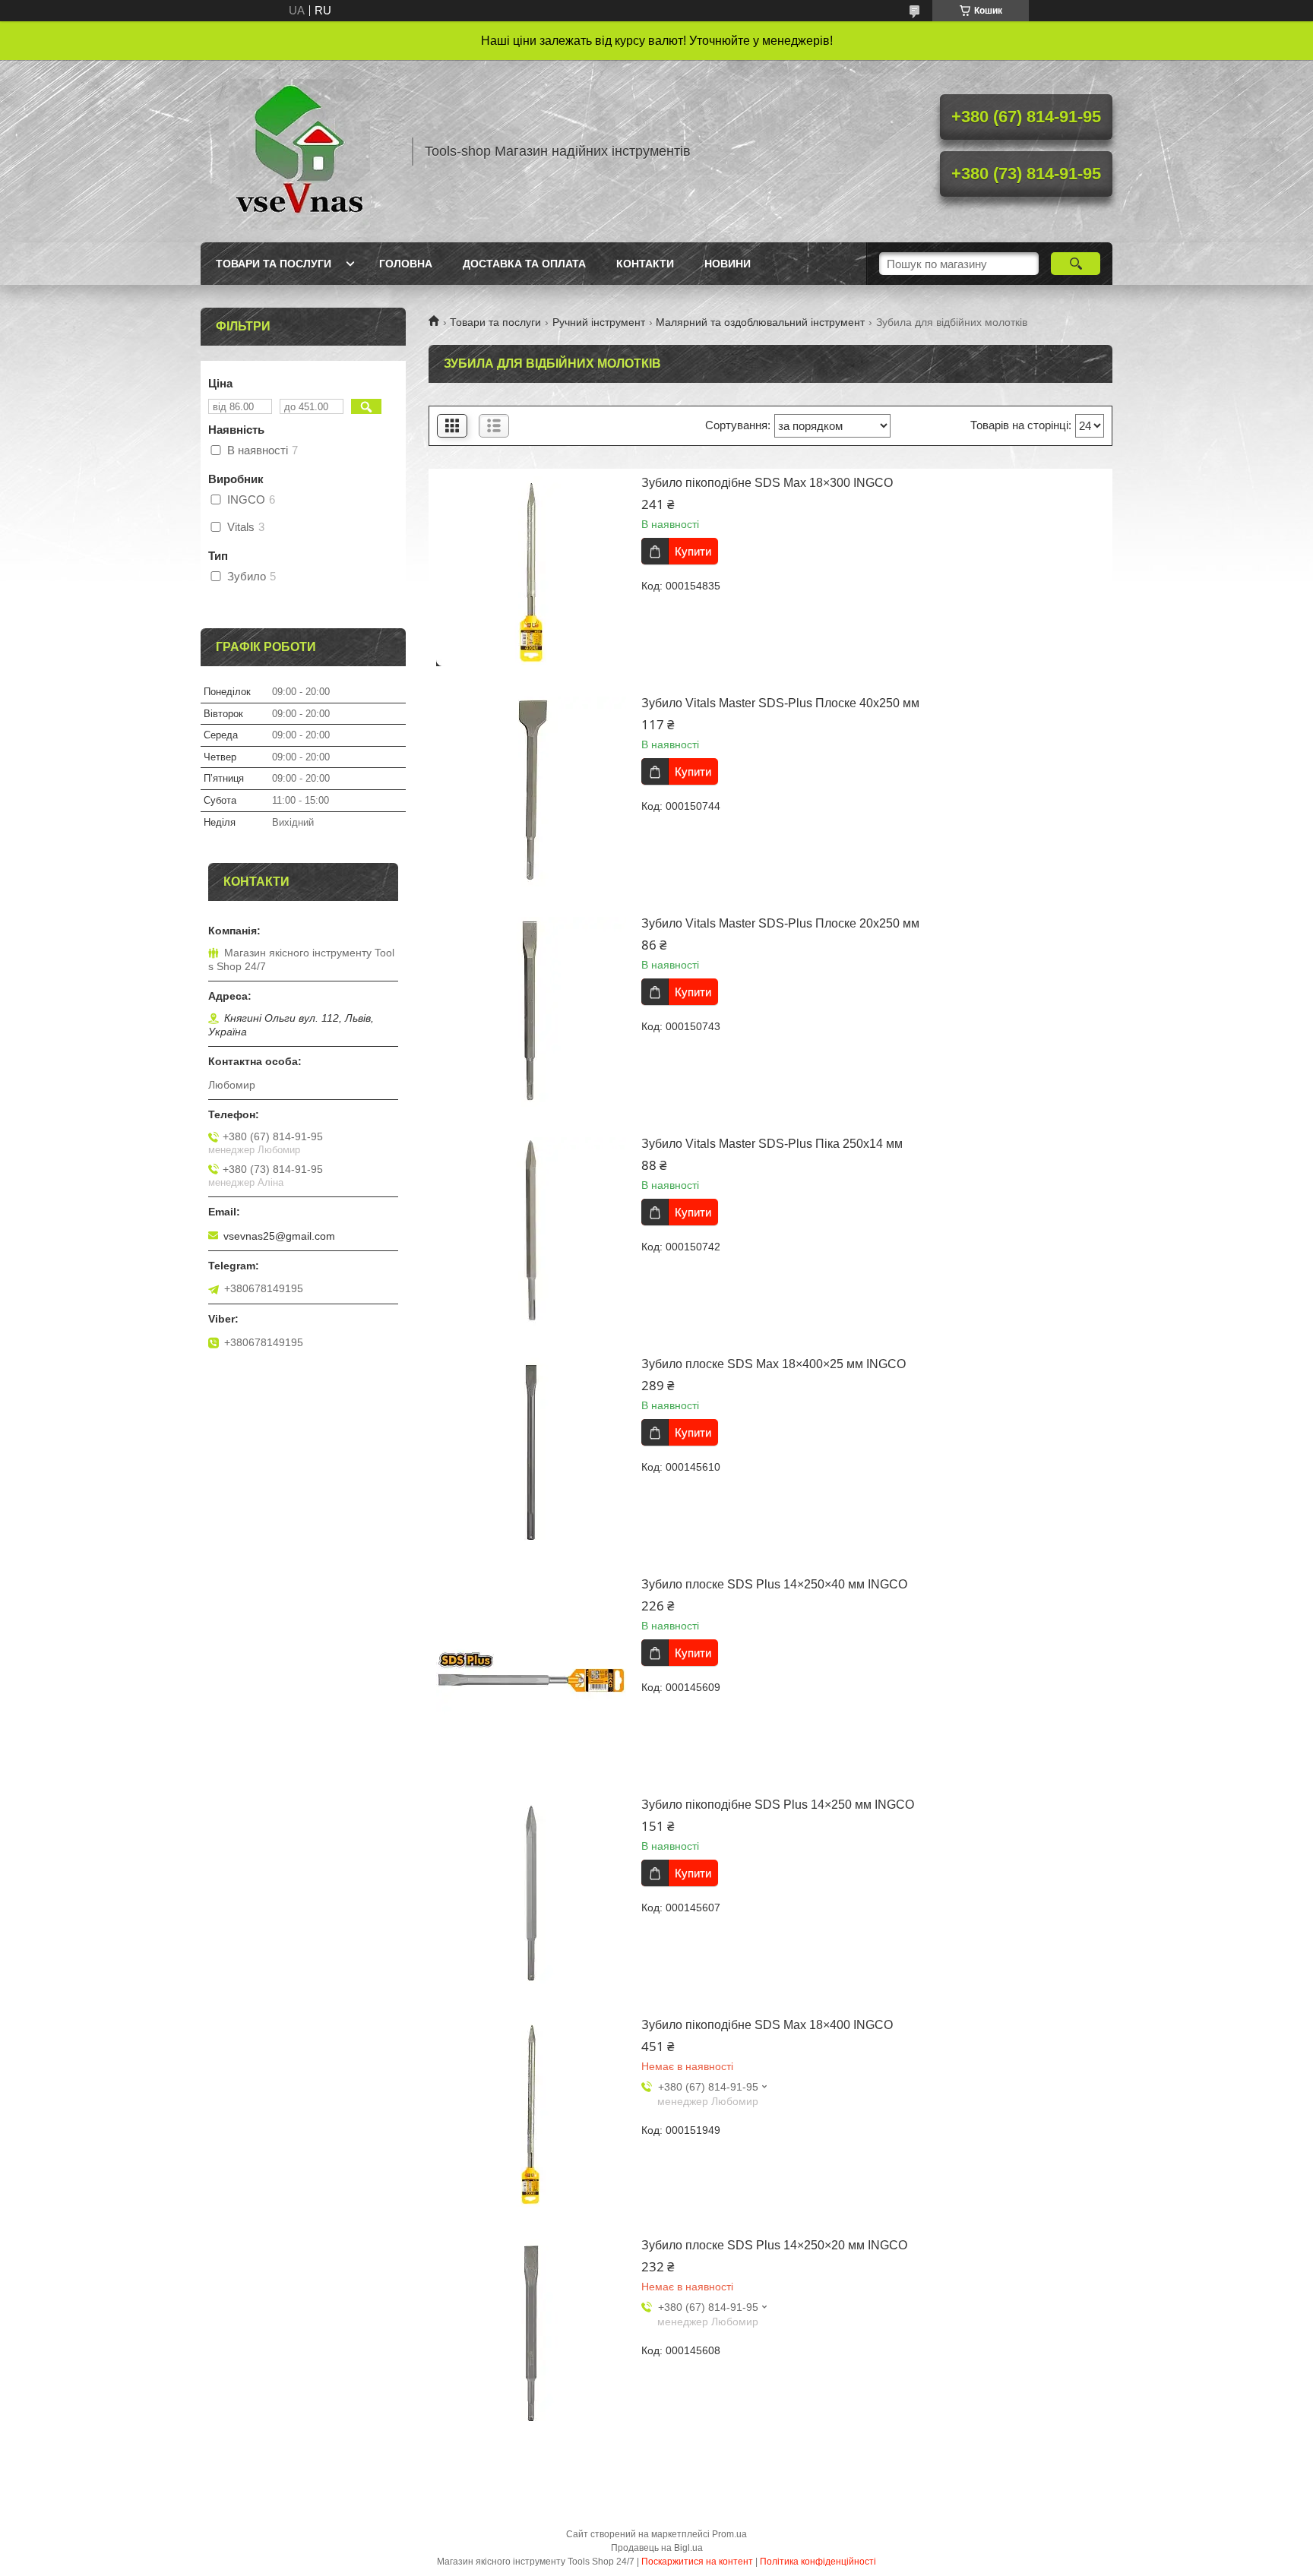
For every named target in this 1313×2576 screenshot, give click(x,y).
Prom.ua (729, 2534)
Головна (406, 264)
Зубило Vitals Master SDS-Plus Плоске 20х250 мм (780, 923)
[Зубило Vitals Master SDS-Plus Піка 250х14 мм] (531, 1232)
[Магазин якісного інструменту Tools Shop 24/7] (299, 151)
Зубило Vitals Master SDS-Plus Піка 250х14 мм (772, 1144)
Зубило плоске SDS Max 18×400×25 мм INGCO (774, 1364)
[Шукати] (1076, 264)
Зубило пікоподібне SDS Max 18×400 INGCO (767, 2025)
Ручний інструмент (599, 322)
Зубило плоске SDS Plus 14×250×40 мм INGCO (774, 1584)
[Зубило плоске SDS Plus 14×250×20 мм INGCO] (531, 2334)
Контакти (645, 264)
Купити (693, 551)
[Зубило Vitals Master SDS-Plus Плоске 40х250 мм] (531, 792)
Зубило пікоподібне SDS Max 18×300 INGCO (767, 483)
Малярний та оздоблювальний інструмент (760, 322)
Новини (728, 264)
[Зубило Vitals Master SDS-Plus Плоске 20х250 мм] (531, 1012)
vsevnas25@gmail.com (279, 1236)
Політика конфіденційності (818, 2562)
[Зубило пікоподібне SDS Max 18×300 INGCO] (531, 571)
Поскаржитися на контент (697, 2562)
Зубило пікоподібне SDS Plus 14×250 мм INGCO (778, 1805)
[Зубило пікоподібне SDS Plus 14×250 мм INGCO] (531, 1893)
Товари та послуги (274, 264)
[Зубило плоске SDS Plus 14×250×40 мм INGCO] (531, 1673)
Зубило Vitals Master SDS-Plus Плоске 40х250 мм (780, 703)
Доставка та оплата (524, 264)
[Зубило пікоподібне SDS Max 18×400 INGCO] (531, 2113)
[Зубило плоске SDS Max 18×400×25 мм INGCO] (531, 1452)
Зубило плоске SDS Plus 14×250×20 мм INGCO (774, 2245)
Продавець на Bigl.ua (657, 2548)
